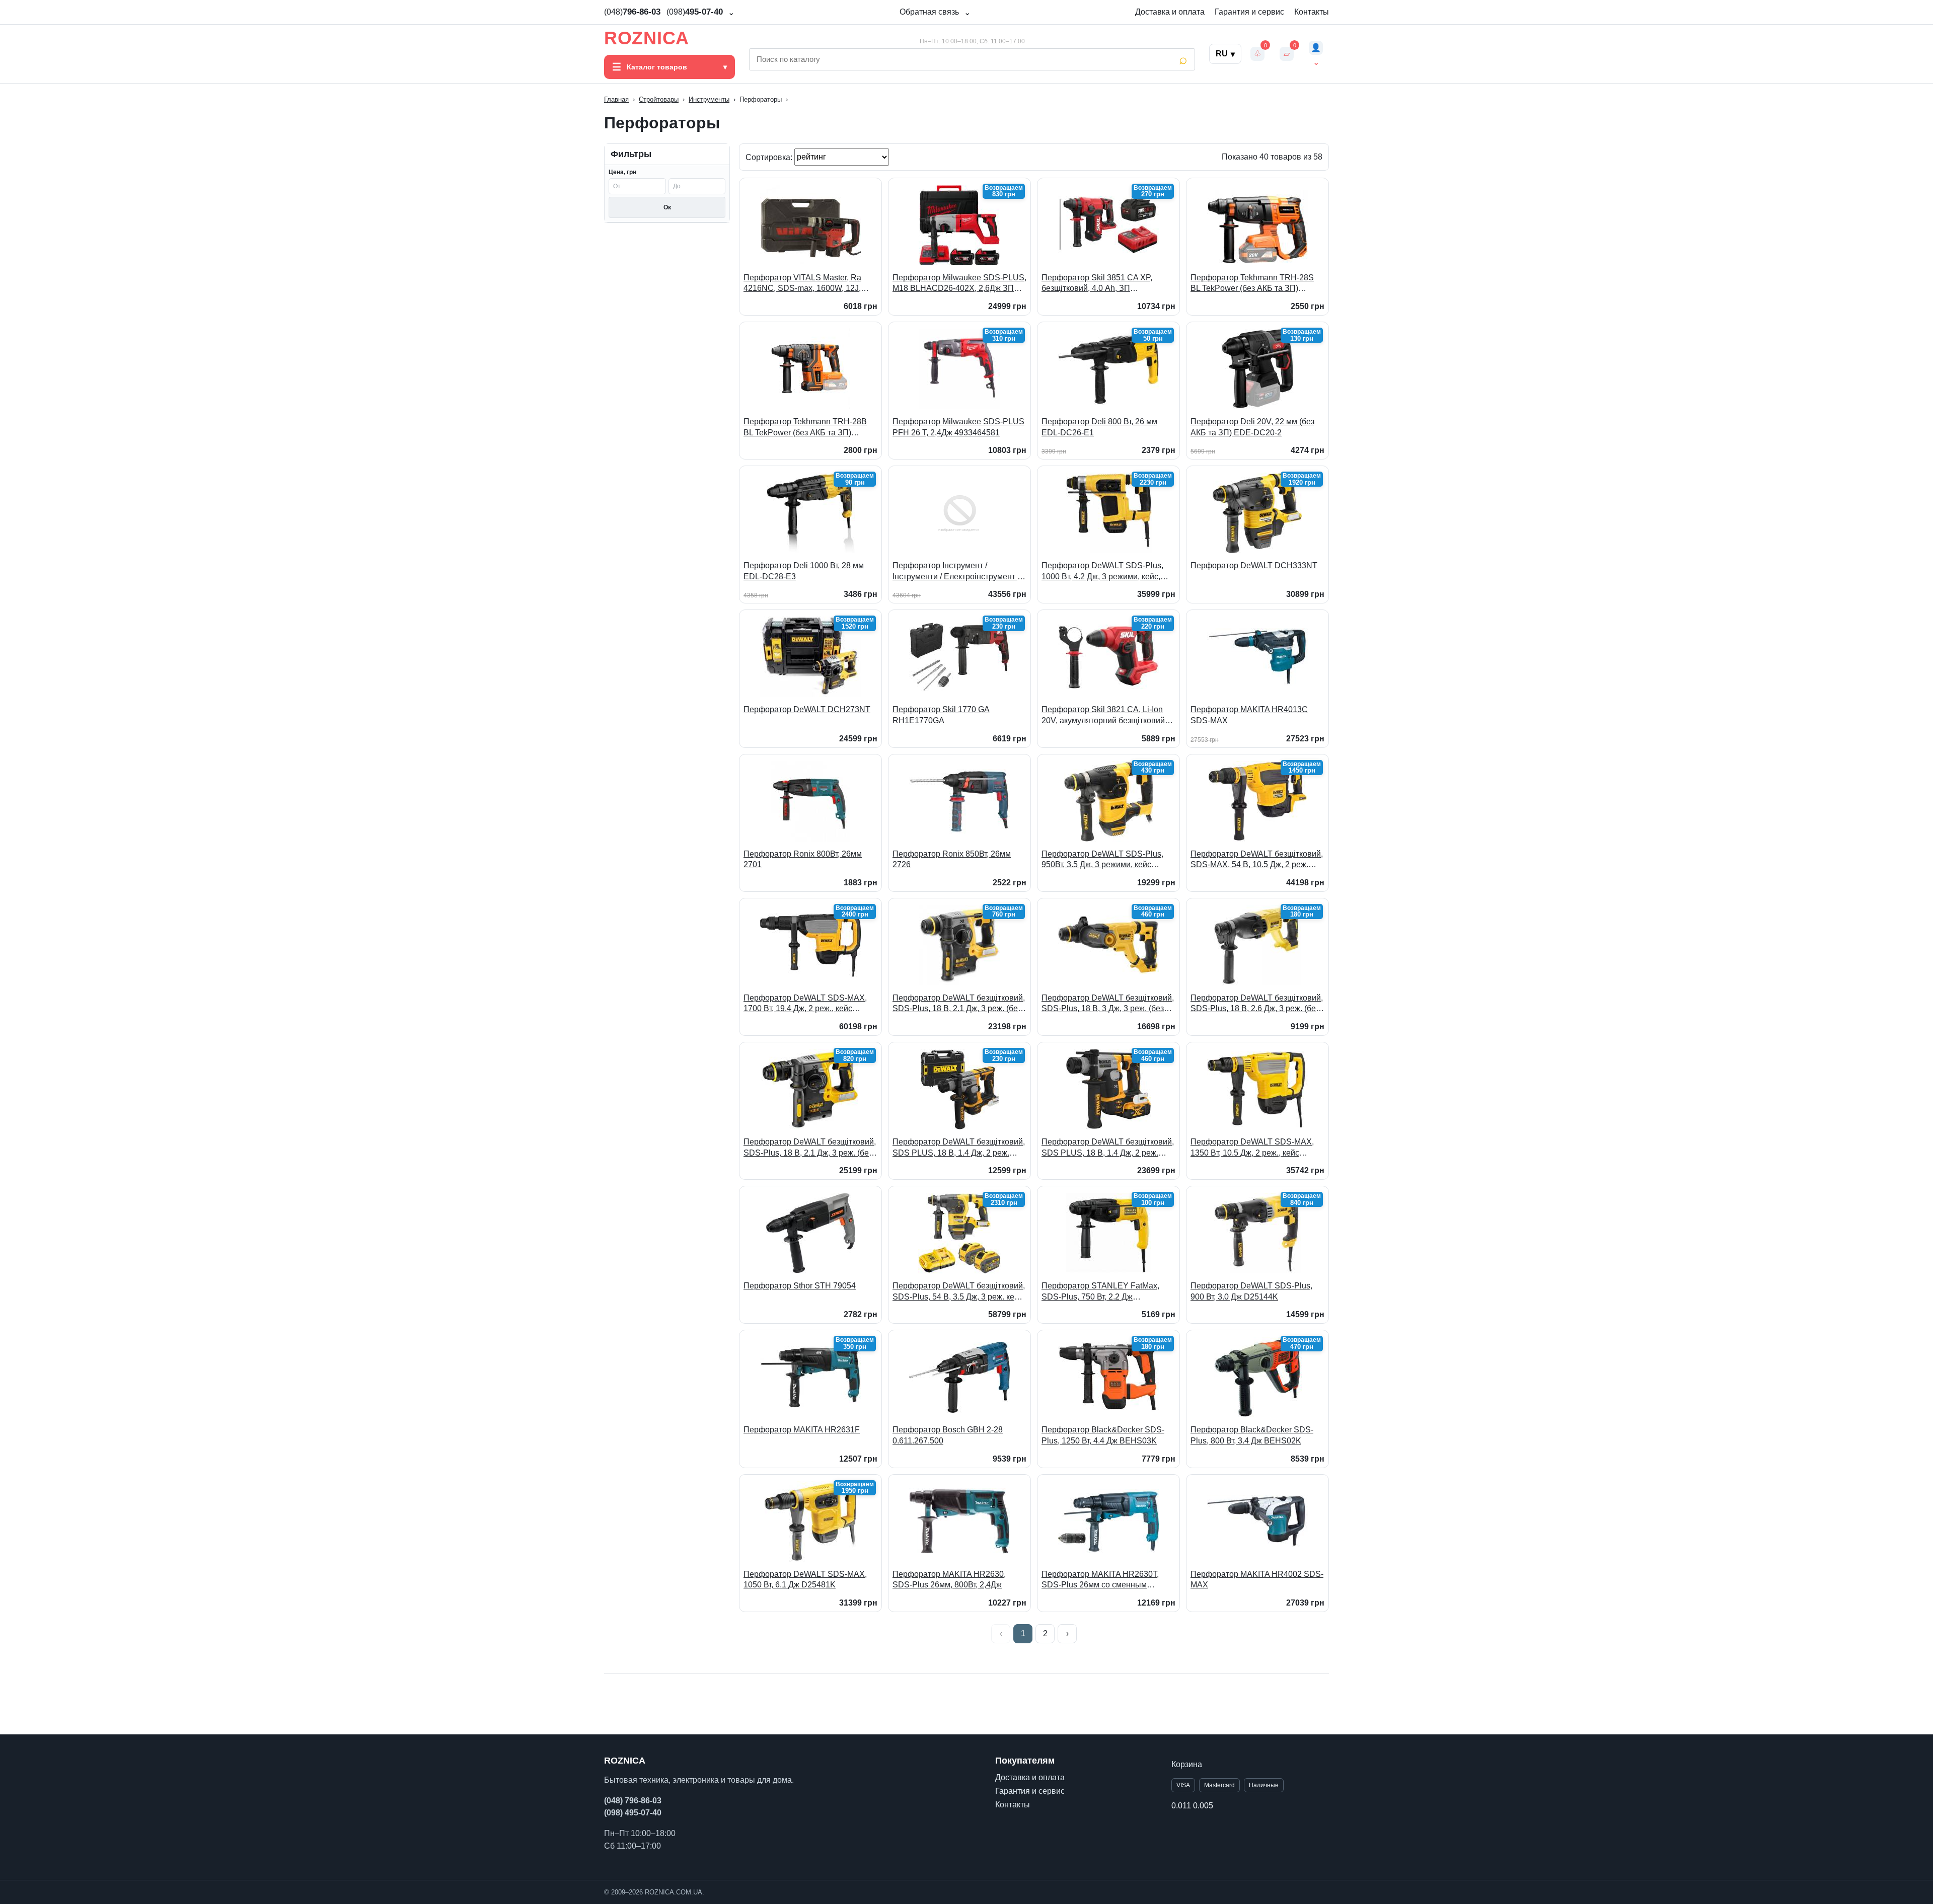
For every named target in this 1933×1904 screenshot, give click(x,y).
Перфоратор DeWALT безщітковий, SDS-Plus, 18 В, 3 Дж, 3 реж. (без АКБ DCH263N (1108, 1004)
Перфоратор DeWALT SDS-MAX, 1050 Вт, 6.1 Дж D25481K (805, 1580)
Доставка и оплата (1170, 12)
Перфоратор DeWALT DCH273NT (807, 709)
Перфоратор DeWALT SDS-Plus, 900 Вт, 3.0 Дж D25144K (1251, 1291)
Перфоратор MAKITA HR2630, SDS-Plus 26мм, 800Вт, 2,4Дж (949, 1580)
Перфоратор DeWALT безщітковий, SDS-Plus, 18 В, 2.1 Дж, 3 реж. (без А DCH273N (959, 1004)
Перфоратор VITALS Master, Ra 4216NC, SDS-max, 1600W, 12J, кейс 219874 (802, 284)
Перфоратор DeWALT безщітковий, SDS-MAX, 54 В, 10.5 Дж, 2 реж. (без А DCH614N (1257, 860)
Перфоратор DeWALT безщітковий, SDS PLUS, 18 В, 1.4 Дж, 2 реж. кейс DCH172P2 (1108, 1148)
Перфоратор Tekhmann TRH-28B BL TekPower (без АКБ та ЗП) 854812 (805, 428)
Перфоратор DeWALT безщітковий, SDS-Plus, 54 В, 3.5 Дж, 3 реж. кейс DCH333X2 (959, 1292)
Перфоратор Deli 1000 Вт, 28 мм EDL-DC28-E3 (804, 571)
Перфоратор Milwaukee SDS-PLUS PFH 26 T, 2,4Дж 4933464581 (958, 427)
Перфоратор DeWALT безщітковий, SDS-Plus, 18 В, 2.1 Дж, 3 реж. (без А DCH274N (810, 1148)
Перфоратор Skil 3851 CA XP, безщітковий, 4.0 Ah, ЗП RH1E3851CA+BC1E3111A (1097, 284)
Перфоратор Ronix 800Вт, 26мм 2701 (803, 859)
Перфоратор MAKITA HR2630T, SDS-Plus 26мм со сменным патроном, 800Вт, (1100, 1580)
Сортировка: (770, 157)
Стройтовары (659, 99)
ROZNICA (647, 38)
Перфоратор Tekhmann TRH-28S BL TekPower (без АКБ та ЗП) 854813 (1252, 284)
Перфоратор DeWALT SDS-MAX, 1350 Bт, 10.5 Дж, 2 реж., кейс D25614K (1252, 1148)
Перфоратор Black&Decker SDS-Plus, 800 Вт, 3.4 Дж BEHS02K (1252, 1435)
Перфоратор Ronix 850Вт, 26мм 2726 (952, 859)
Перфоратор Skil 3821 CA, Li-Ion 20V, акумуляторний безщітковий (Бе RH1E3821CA (1103, 715)
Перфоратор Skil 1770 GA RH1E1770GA (941, 715)
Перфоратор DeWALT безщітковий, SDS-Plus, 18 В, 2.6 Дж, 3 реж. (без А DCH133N (1257, 1004)
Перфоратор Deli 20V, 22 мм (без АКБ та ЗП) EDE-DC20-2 (1252, 427)
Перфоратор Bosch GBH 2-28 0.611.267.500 (948, 1435)
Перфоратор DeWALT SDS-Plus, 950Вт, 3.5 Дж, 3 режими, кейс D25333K (1102, 860)
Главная (616, 99)
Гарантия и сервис (1249, 12)
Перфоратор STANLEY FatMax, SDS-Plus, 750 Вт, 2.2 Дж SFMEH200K (1100, 1292)
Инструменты (709, 99)
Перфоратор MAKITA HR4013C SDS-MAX (1249, 715)
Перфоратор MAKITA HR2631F (802, 1430)
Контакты (1312, 12)
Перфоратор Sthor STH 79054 (800, 1286)
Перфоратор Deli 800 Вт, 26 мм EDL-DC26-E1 (1099, 427)
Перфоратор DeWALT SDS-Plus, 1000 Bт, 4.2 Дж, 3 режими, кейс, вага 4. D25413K (1102, 572)
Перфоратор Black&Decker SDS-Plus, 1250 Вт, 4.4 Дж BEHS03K (1103, 1435)
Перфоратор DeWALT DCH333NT (1254, 565)
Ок (667, 207)
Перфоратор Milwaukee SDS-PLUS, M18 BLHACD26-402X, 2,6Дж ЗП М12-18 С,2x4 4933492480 (959, 284)
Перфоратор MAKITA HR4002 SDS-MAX (1257, 1580)
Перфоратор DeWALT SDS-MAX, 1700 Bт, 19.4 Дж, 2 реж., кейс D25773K (805, 1004)
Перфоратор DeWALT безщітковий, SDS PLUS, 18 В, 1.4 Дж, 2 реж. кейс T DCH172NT (959, 1148)
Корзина (1187, 1764)
